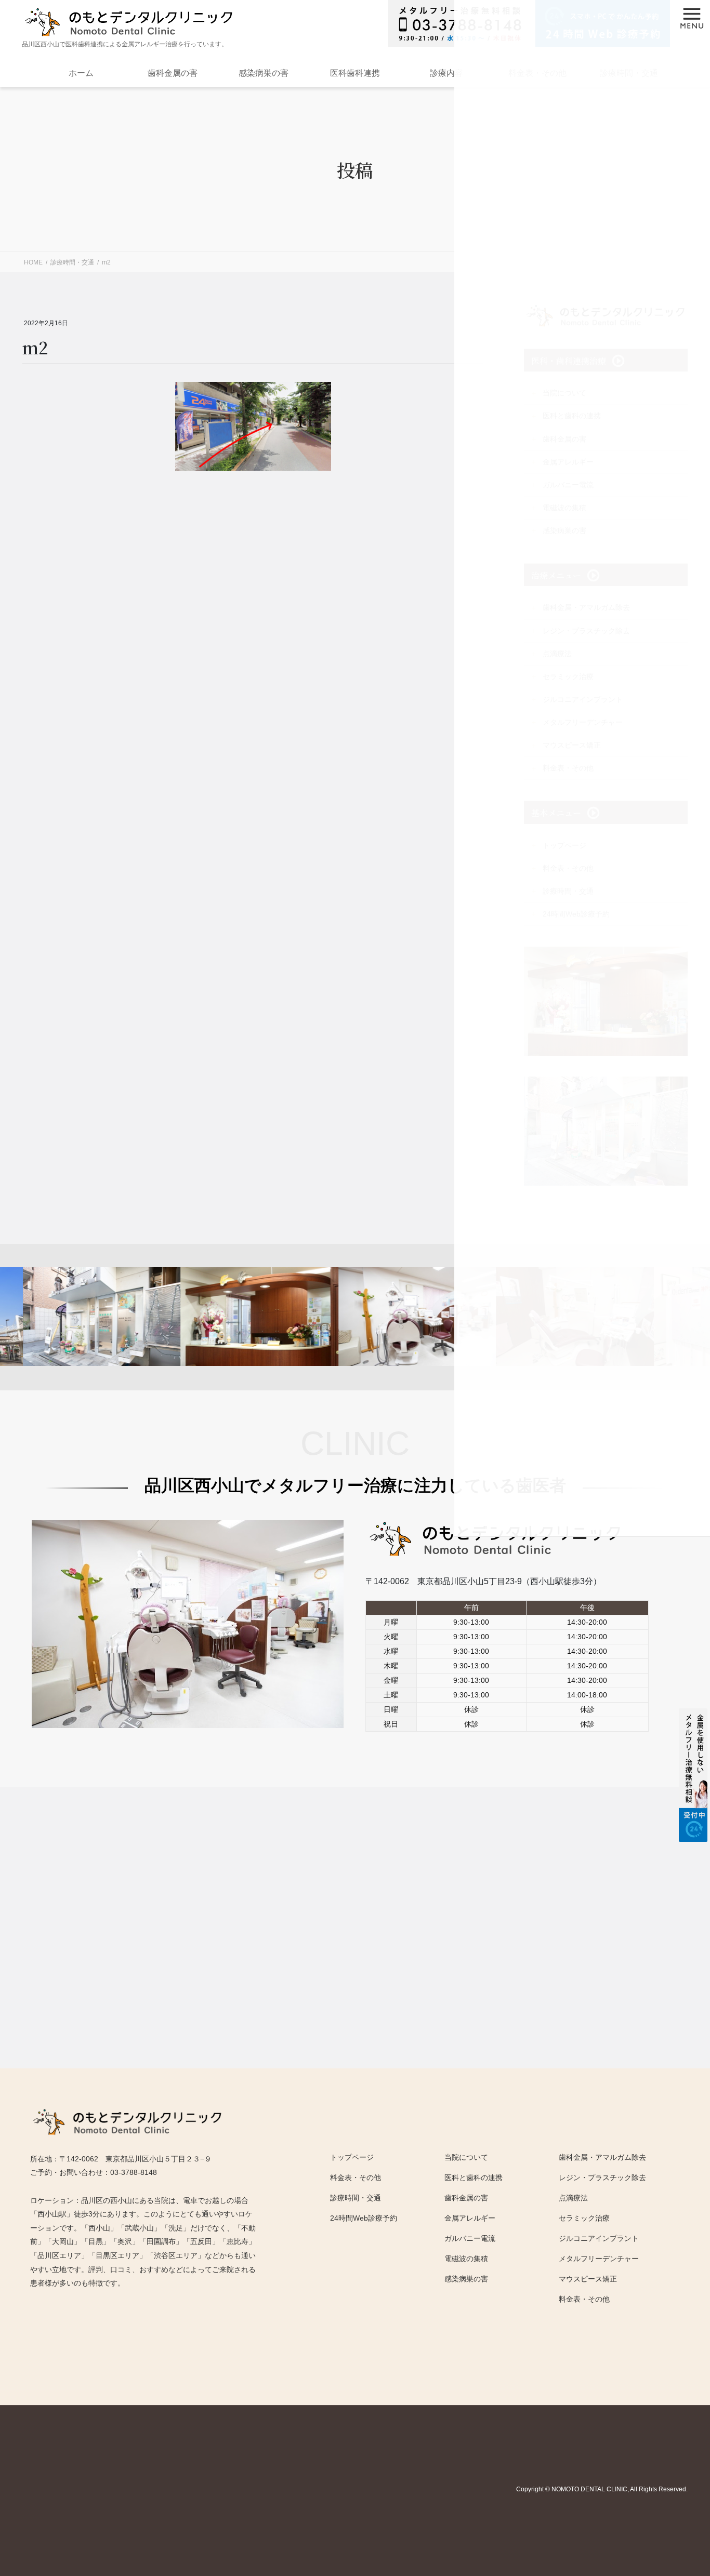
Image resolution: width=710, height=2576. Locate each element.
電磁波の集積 (466, 2259)
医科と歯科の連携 (474, 2177)
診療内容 (446, 73)
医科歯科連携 (355, 73)
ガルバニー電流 (470, 2238)
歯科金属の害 (173, 73)
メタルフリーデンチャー (599, 2259)
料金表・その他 (584, 2299)
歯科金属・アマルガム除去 (602, 2157)
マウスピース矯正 (588, 2279)
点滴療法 (573, 2198)
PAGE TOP (671, 2474)
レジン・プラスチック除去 (602, 2177)
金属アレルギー (470, 2218)
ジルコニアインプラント (599, 2238)
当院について (466, 2157)
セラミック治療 (584, 2218)
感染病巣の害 (264, 73)
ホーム (81, 73)
